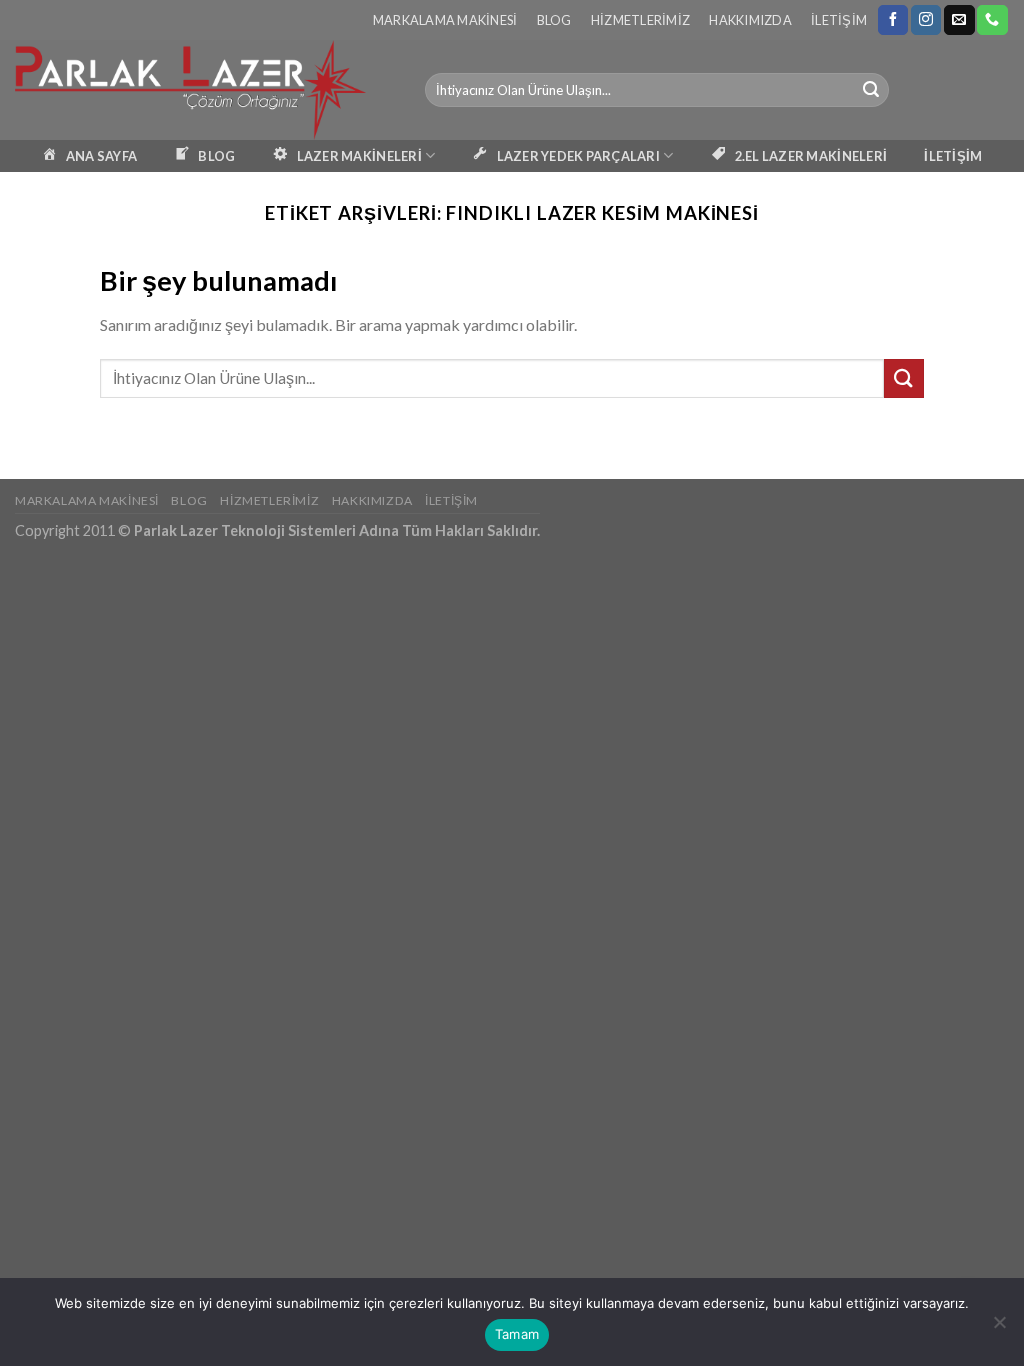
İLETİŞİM (953, 156)
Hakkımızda (750, 20)
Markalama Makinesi (445, 20)
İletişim (839, 20)
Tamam (517, 1334)
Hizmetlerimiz (640, 20)
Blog (554, 20)
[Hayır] (999, 1328)
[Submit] (871, 90)
